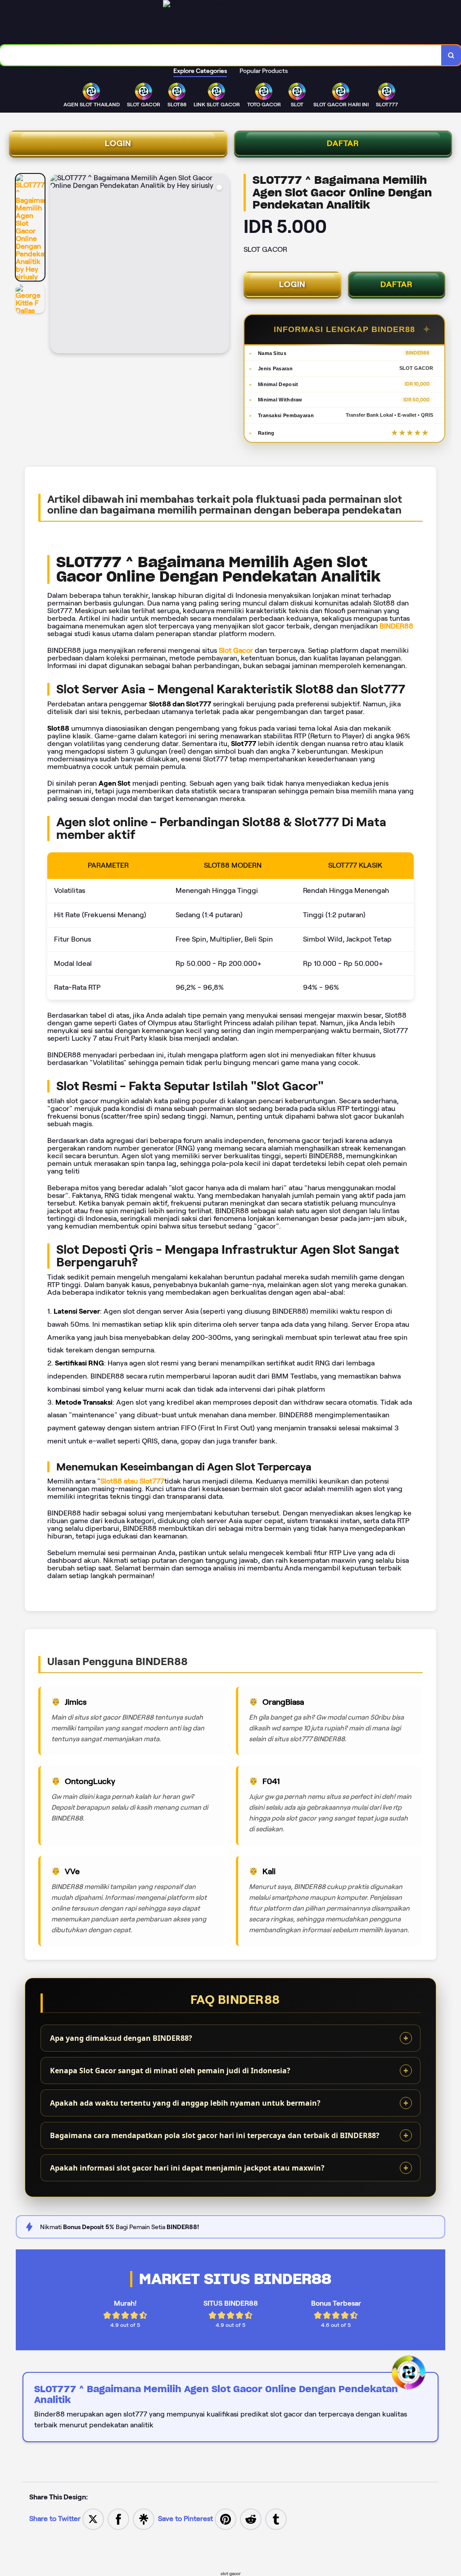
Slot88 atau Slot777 (132, 1481)
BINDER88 (396, 626)
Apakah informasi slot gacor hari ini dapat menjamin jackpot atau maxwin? (187, 2168)
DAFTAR (343, 143)
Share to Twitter (55, 2519)
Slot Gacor (236, 650)
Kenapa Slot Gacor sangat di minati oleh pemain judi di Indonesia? (170, 2071)
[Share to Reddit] (251, 2519)
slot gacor (231, 2574)
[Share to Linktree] (144, 2519)
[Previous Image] (57, 265)
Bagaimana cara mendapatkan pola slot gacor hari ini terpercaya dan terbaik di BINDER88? (215, 2135)
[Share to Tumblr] (276, 2519)
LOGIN (118, 143)
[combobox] (221, 55)
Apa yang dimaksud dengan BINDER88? (121, 2038)
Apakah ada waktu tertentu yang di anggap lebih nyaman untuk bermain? (185, 2103)
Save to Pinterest (186, 2519)
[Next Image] (222, 265)
